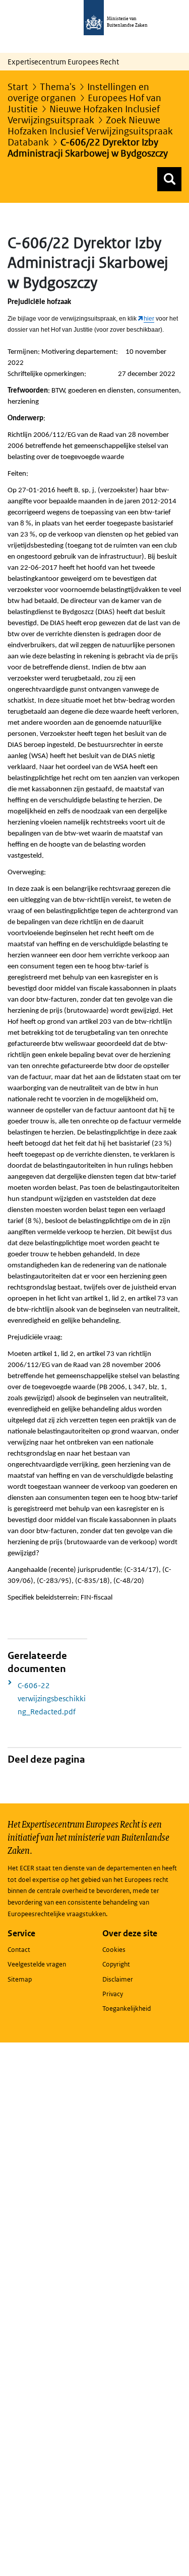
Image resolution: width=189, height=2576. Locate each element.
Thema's (58, 87)
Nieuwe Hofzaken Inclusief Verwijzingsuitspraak (84, 115)
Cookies (114, 1950)
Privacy (113, 1994)
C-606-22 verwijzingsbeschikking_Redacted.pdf (52, 1698)
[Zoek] (169, 179)
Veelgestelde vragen (37, 1964)
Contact (19, 1950)
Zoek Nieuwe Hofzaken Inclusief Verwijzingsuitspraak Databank (90, 131)
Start (18, 87)
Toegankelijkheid (127, 2009)
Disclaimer (118, 1979)
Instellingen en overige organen (78, 92)
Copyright (116, 1964)
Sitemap (20, 1979)
